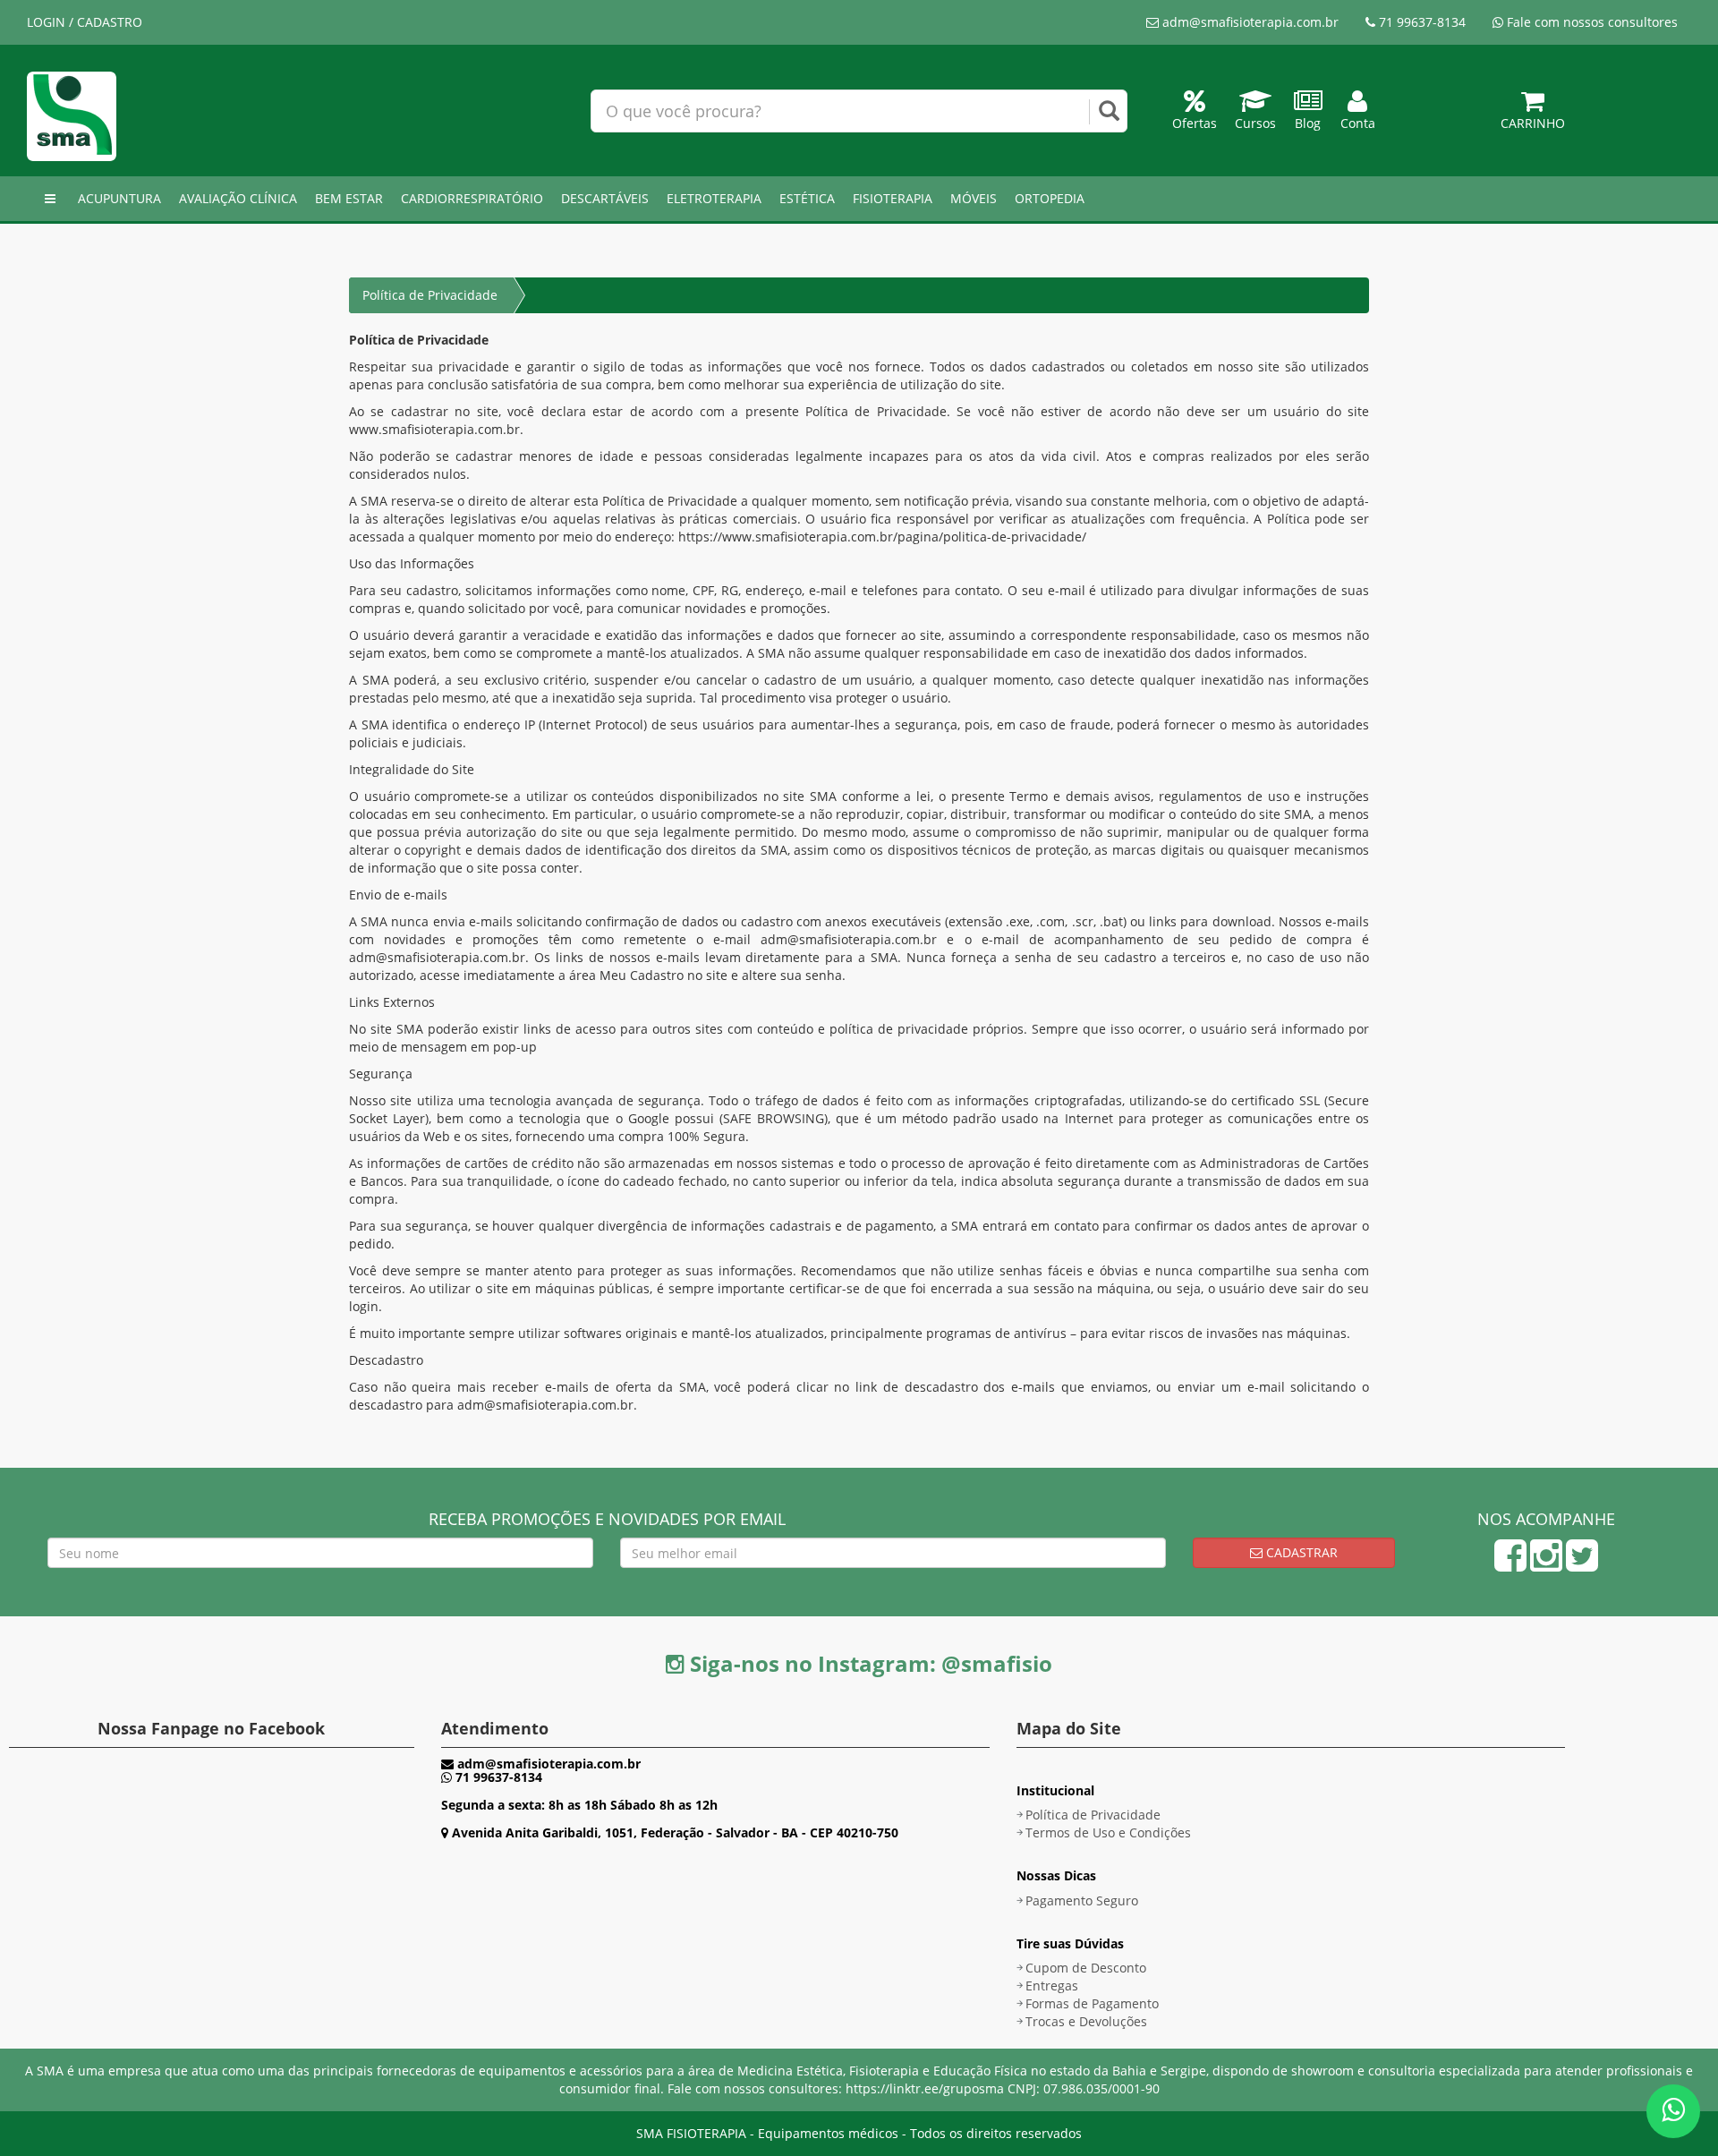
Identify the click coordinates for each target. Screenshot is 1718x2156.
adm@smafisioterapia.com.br (1249, 22)
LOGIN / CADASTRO (85, 22)
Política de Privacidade (1093, 1815)
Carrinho (1533, 123)
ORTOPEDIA (1050, 198)
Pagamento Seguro (1082, 1900)
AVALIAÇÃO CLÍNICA (238, 198)
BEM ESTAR (349, 198)
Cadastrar (1300, 1552)
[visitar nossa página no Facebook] (1510, 1564)
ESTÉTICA (807, 198)
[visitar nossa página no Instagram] (1546, 1564)
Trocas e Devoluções (1086, 2021)
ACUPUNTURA (119, 198)
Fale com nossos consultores (1590, 22)
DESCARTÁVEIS (605, 198)
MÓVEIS (974, 198)
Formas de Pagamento (1092, 2003)
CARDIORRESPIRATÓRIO (472, 198)
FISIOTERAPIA (893, 198)
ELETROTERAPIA (714, 198)
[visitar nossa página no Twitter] (1582, 1564)
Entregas (1052, 1986)
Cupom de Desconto (1086, 1968)
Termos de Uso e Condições (1108, 1832)
